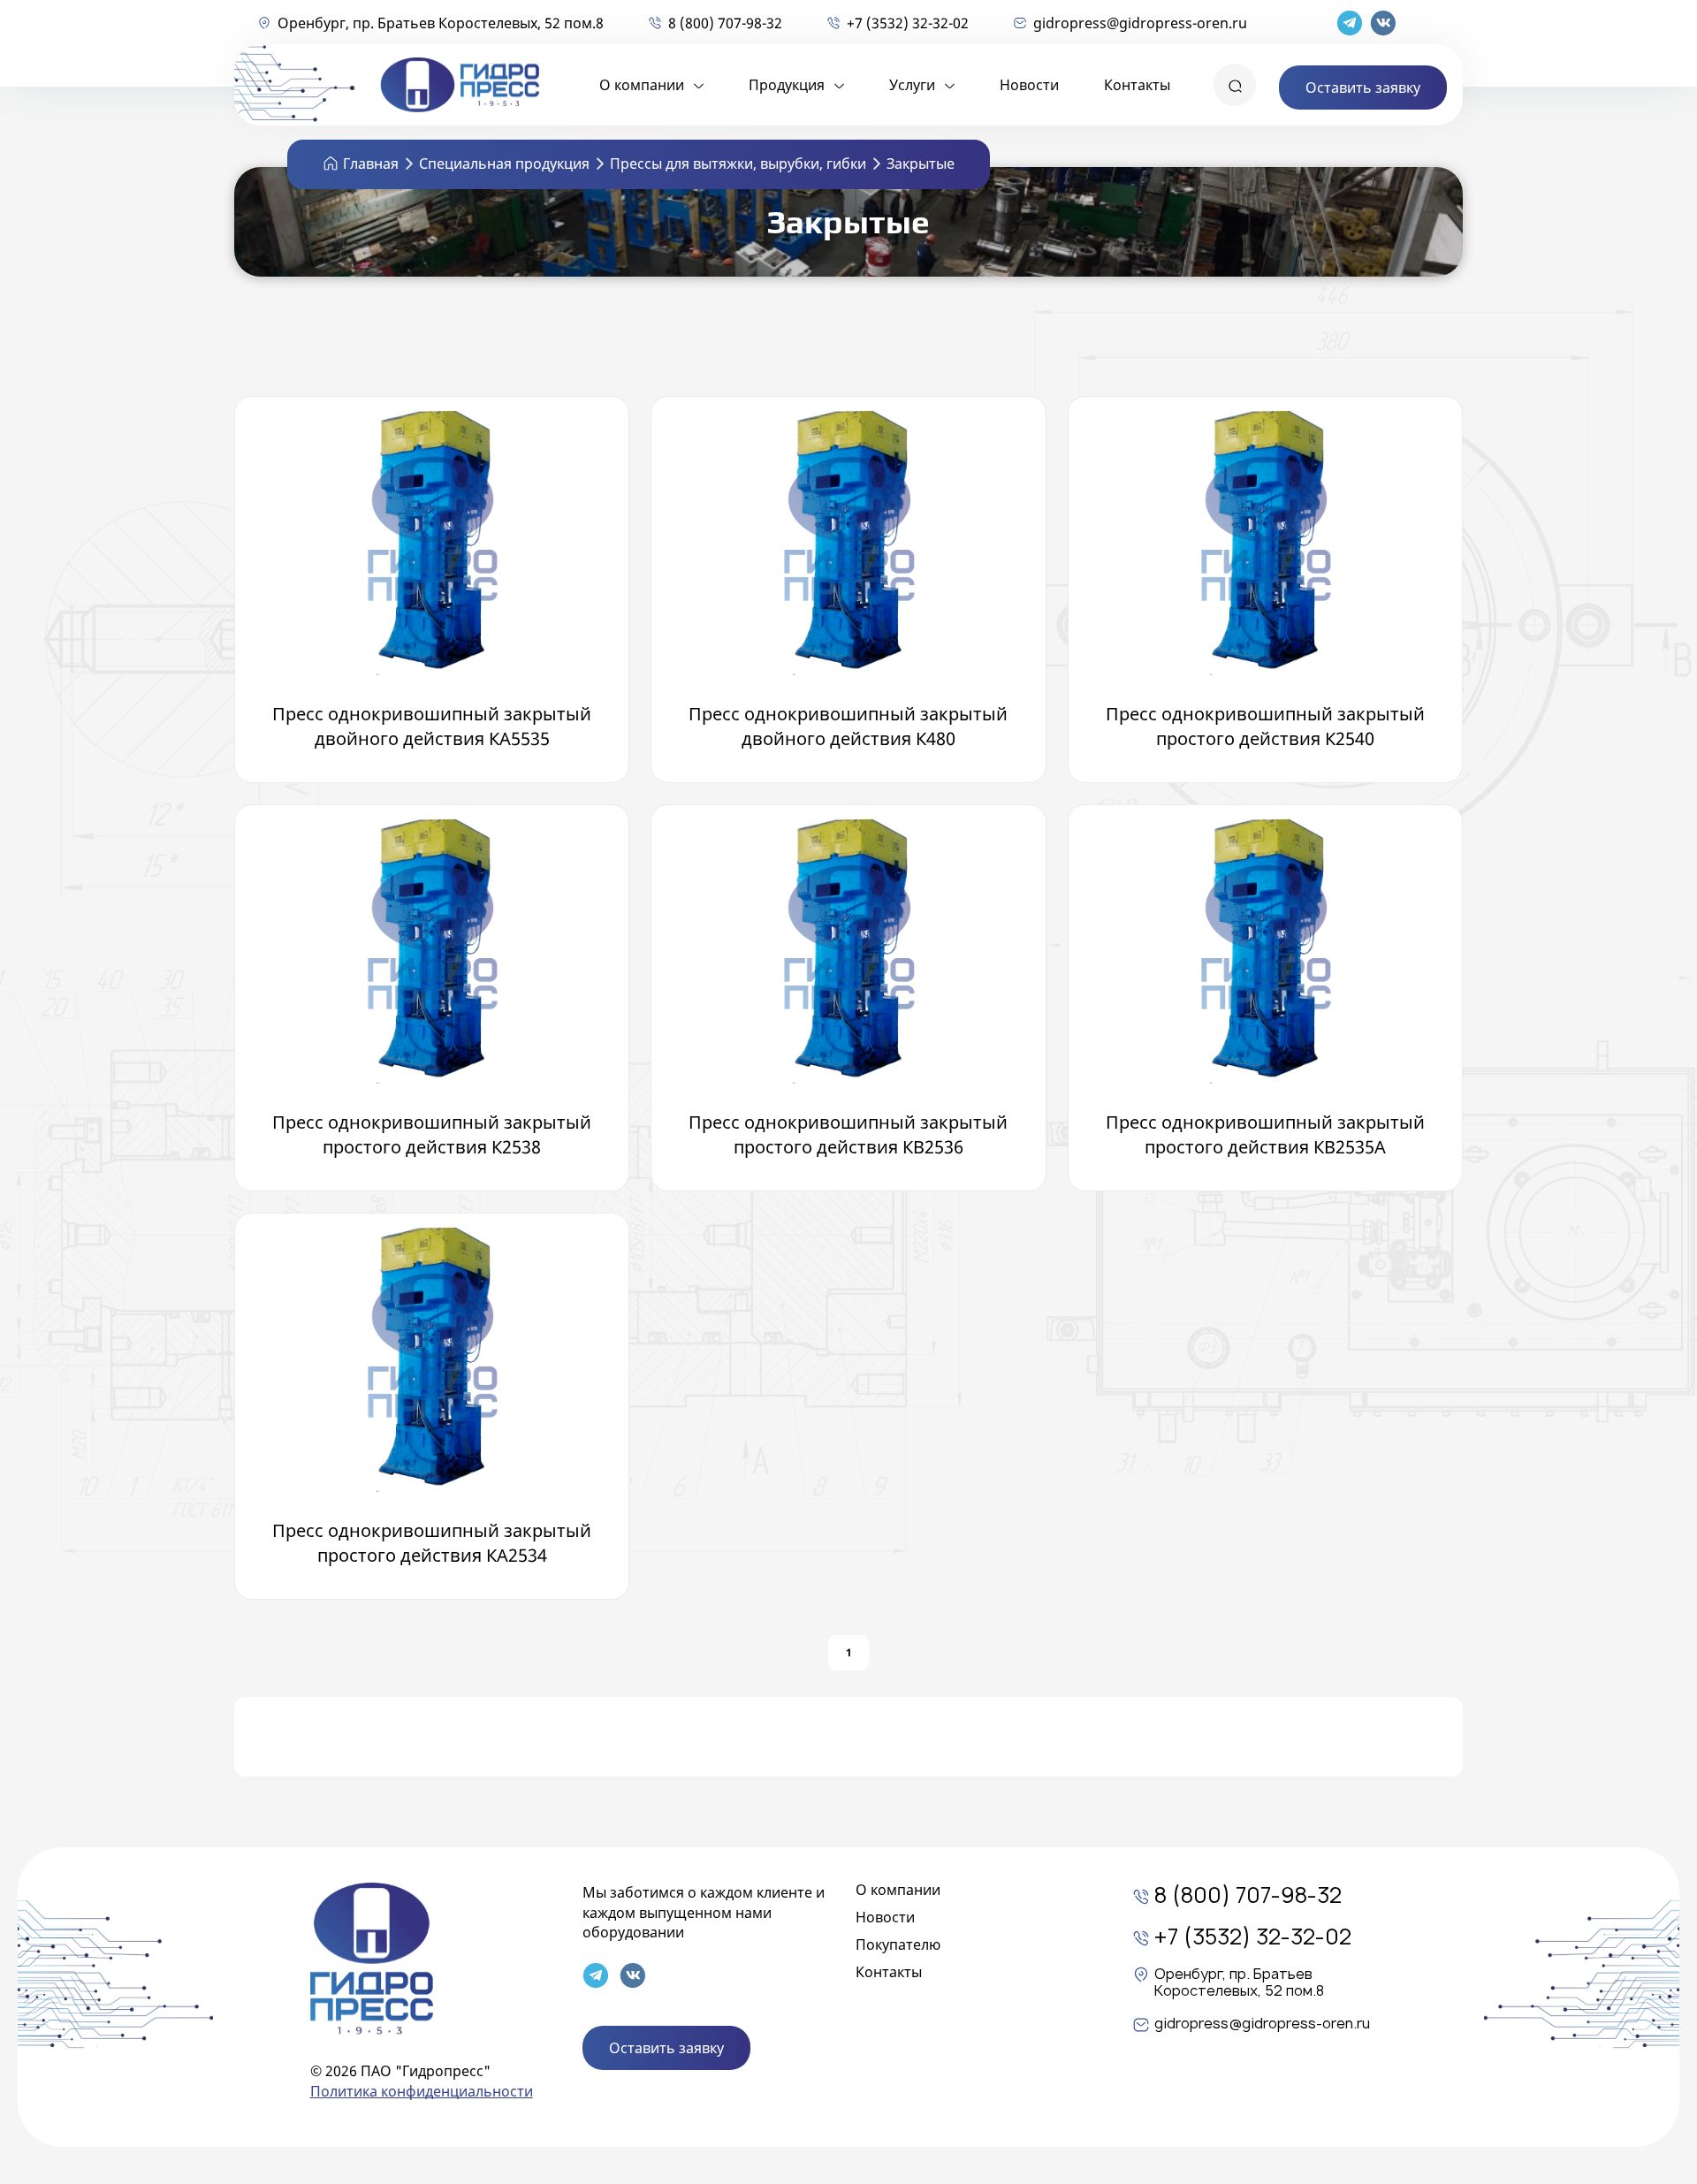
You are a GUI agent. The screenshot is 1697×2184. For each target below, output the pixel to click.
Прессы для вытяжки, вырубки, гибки (738, 164)
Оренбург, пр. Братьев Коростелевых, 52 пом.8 (441, 23)
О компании (642, 85)
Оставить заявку (1363, 88)
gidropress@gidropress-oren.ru (1140, 23)
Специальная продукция (504, 164)
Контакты (1137, 85)
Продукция (787, 85)
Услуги (912, 85)
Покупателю (898, 1944)
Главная (371, 164)
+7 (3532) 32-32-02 (908, 23)
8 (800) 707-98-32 (725, 23)
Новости (1029, 85)
